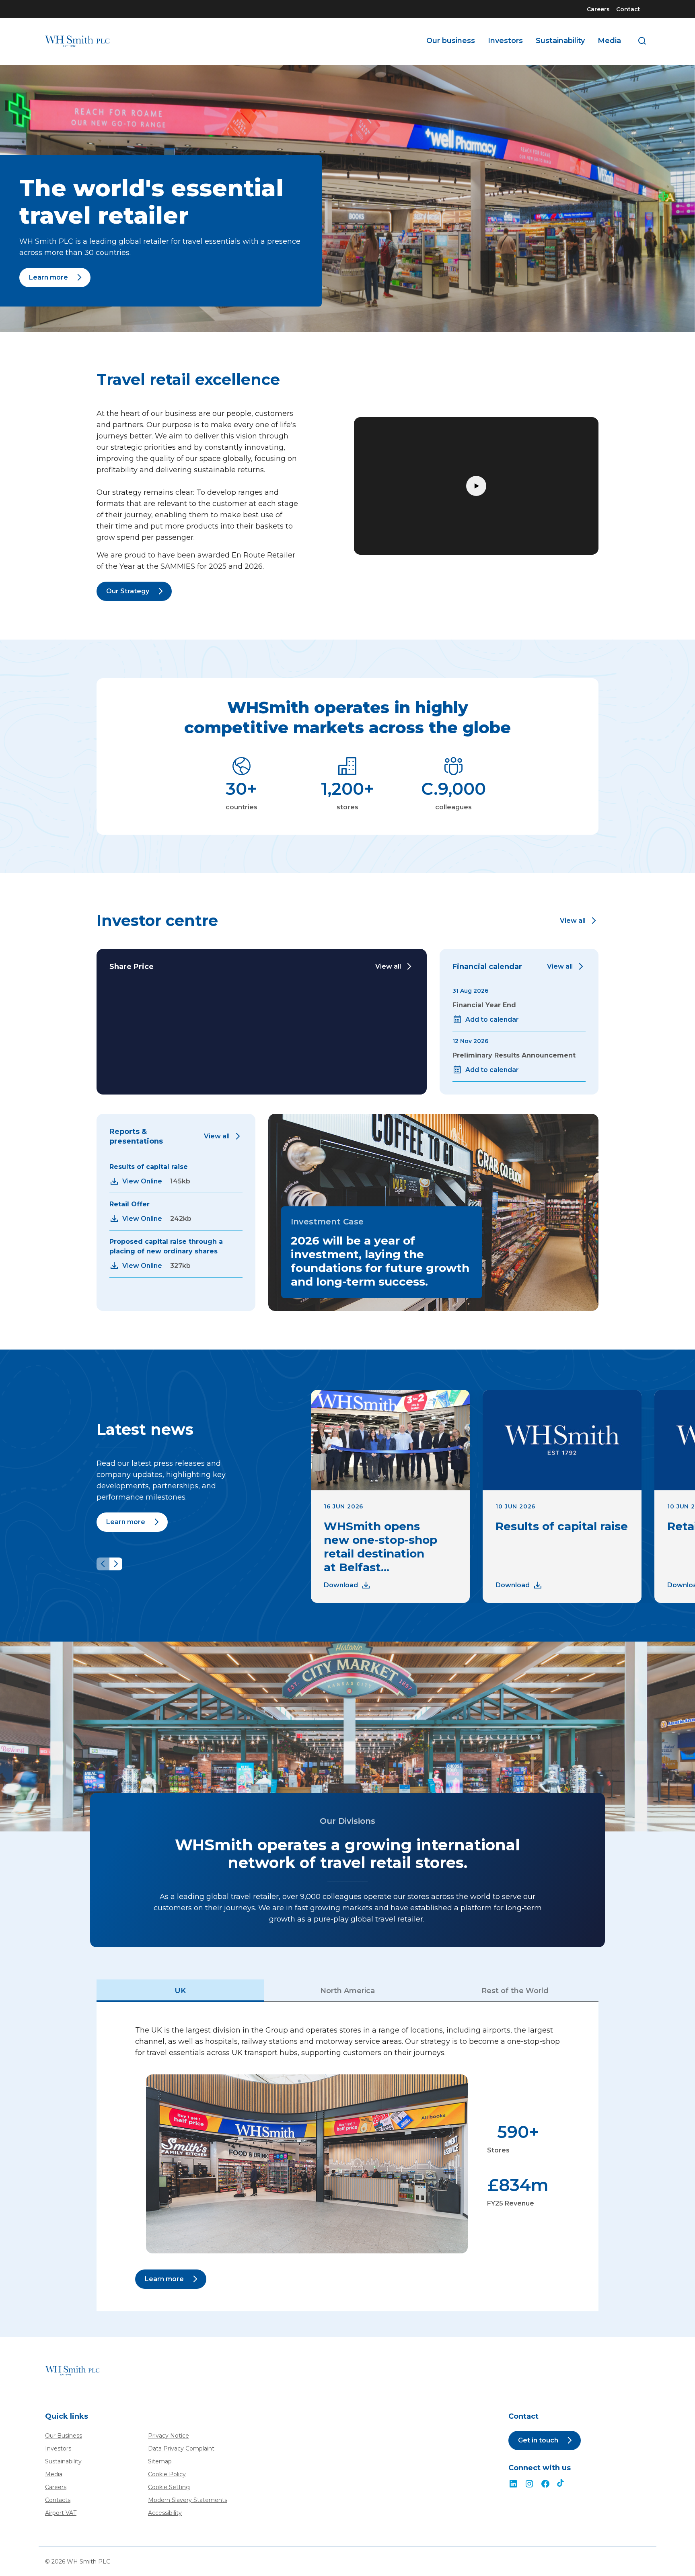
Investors (58, 2448)
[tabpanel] (347, 2157)
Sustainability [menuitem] (560, 41)
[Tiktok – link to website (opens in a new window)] (529, 2484)
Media (54, 2474)
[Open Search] (642, 41)
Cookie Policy (167, 2474)
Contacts (58, 2500)
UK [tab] (180, 1991)
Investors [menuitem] (505, 41)
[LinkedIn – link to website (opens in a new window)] (513, 2484)
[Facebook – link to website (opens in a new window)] (545, 2484)
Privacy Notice (169, 2436)
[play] (476, 486)
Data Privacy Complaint (181, 2448)
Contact (628, 9)
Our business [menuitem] (451, 41)
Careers (598, 9)
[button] (579, 921)
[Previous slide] (103, 1564)
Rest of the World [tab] (515, 1991)
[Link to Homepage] (77, 41)
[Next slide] (116, 1564)
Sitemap (160, 2461)
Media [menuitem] (609, 41)
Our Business (64, 2436)
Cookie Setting (169, 2487)
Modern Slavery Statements (188, 2500)
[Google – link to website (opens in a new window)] (561, 2484)
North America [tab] (347, 1991)
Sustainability (63, 2461)
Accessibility (165, 2513)
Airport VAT (61, 2513)
